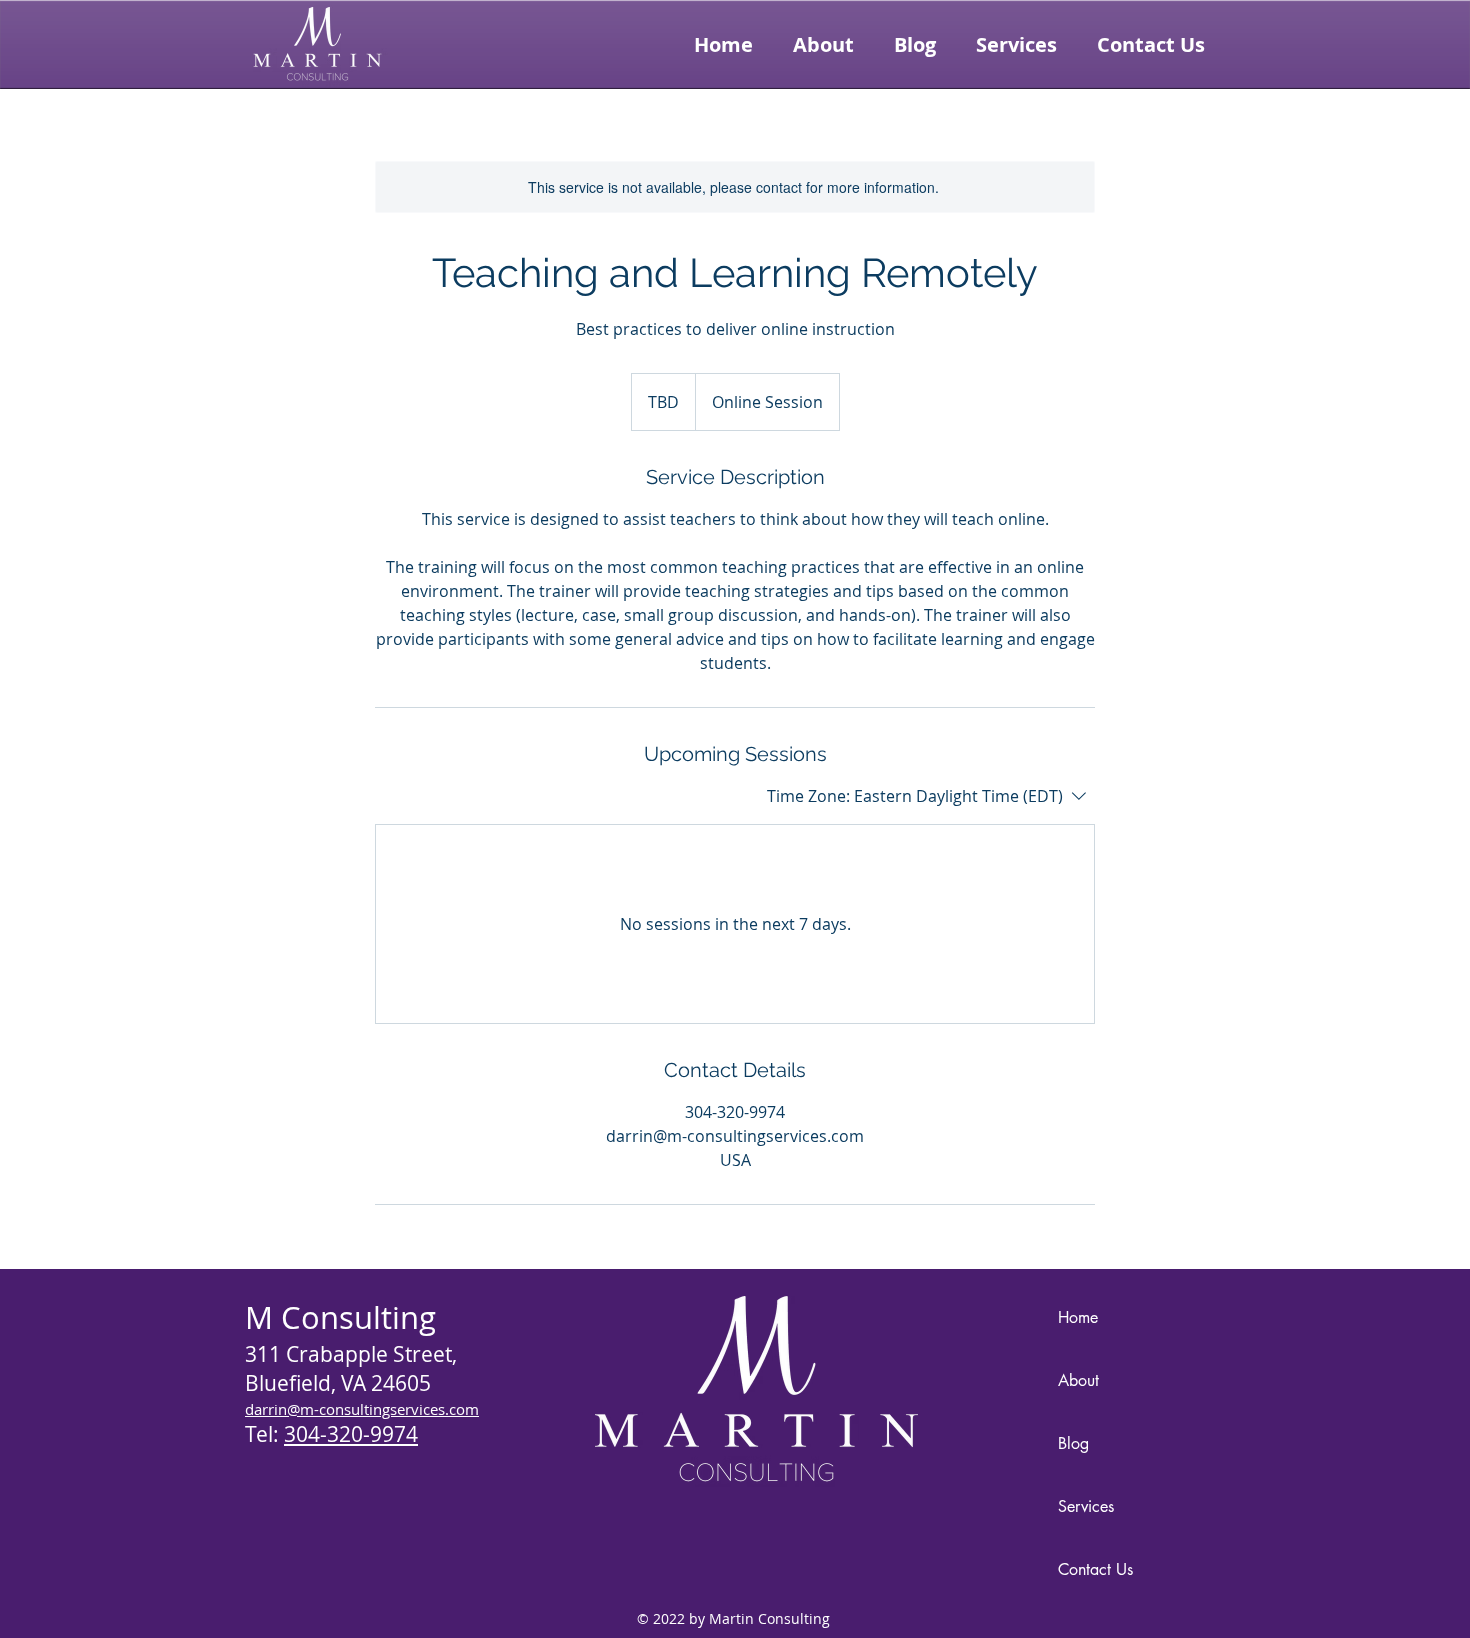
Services (1086, 1506)
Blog (1073, 1443)
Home (1078, 1317)
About (1078, 1380)
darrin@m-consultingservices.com (362, 1409)
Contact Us (1095, 1569)
